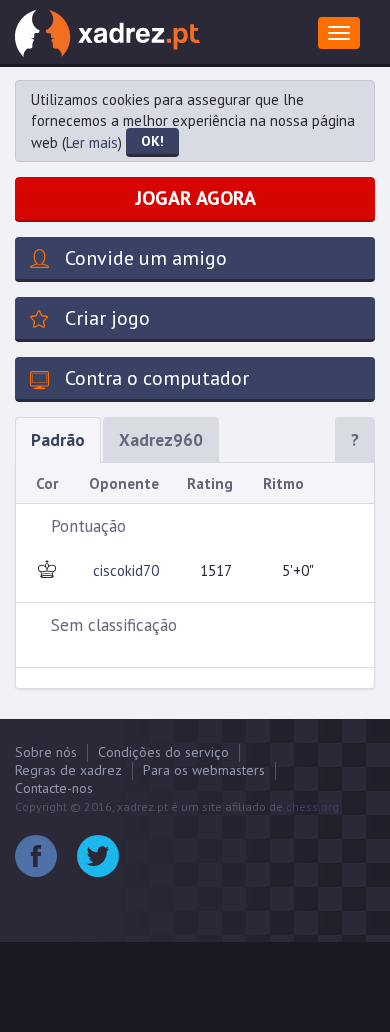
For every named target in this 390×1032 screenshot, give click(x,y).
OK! (152, 141)
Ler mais (92, 142)
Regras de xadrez (68, 770)
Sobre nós (46, 752)
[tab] (195, 526)
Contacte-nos (54, 788)
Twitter (98, 856)
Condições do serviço (163, 752)
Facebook (36, 856)
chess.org (312, 806)
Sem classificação (114, 625)
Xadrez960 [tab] (161, 440)
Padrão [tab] (58, 440)
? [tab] (355, 440)
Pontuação (88, 526)
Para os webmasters (204, 770)
